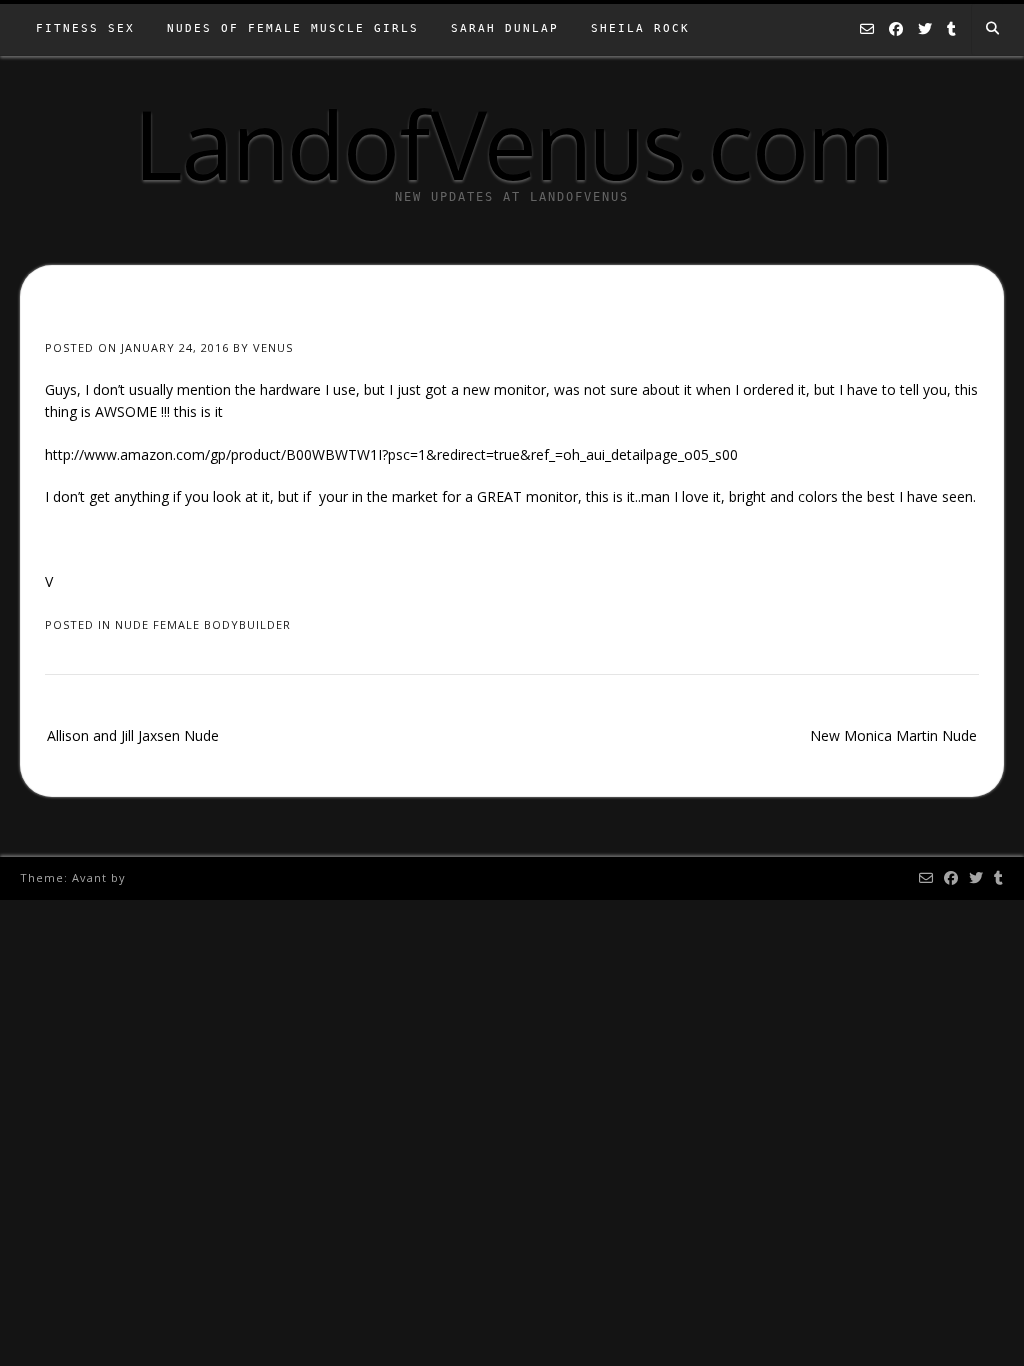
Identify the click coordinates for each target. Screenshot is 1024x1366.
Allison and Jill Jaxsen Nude (133, 735)
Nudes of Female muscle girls (293, 28)
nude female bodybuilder (203, 624)
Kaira (146, 877)
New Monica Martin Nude (893, 735)
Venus (273, 347)
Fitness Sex (85, 28)
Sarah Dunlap (505, 28)
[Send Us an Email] (867, 30)
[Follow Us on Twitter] (925, 30)
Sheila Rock (640, 28)
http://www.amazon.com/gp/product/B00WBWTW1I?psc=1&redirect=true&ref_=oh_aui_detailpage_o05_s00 (391, 454)
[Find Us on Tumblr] (951, 30)
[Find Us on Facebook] (896, 30)
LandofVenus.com (512, 143)
